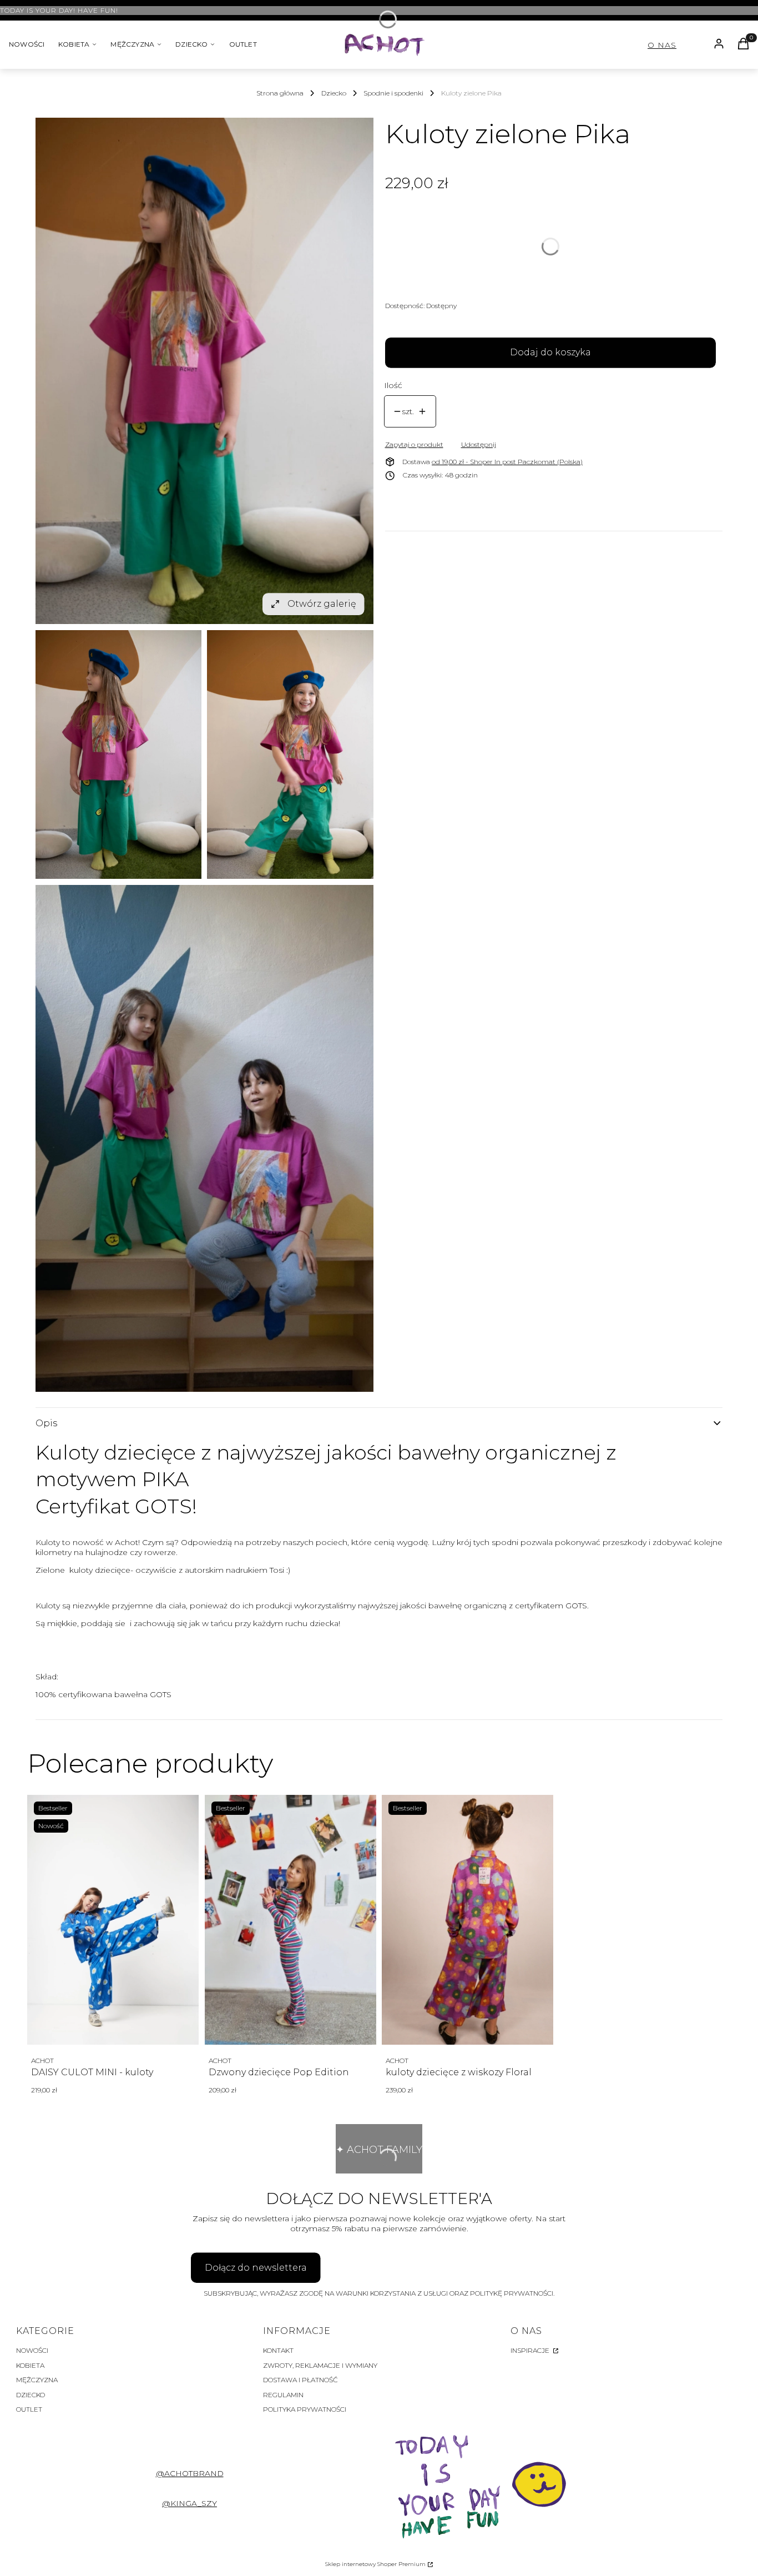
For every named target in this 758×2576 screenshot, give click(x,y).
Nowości (32, 2350)
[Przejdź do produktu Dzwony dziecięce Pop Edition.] (290, 1920)
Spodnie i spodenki (393, 93)
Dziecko (334, 93)
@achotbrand (190, 2473)
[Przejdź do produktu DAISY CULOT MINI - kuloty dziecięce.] (113, 1920)
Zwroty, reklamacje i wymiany (320, 2365)
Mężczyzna (37, 2380)
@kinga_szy (189, 2503)
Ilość (393, 385)
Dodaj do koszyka (550, 352)
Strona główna (280, 93)
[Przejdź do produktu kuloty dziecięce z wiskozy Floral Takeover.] (468, 1920)
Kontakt (278, 2350)
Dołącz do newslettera (256, 2268)
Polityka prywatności (305, 2409)
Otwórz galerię (322, 604)
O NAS (662, 45)
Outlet (29, 2409)
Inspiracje (531, 2350)
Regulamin (283, 2395)
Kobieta (30, 2365)
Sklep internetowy (375, 2564)
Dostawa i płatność (300, 2380)
